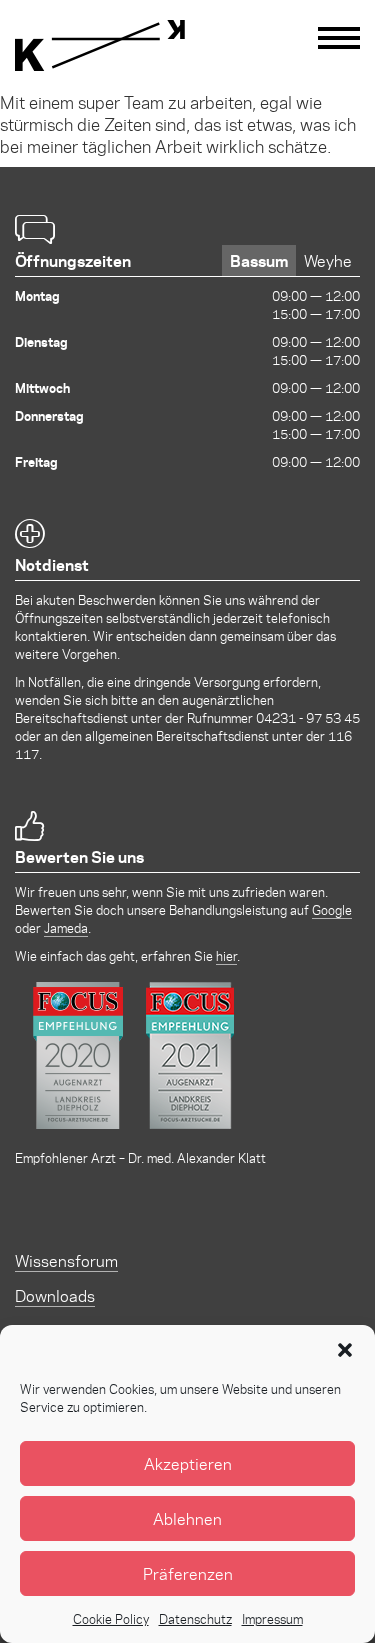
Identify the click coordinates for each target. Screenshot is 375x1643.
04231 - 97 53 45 (308, 717)
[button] (345, 1350)
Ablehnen (187, 1518)
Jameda (66, 927)
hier (226, 955)
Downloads (55, 1295)
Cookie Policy (111, 1618)
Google (332, 909)
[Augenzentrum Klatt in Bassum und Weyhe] (100, 45)
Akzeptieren (188, 1463)
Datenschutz (195, 1618)
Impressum (272, 1618)
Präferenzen (188, 1573)
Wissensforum (66, 1260)
